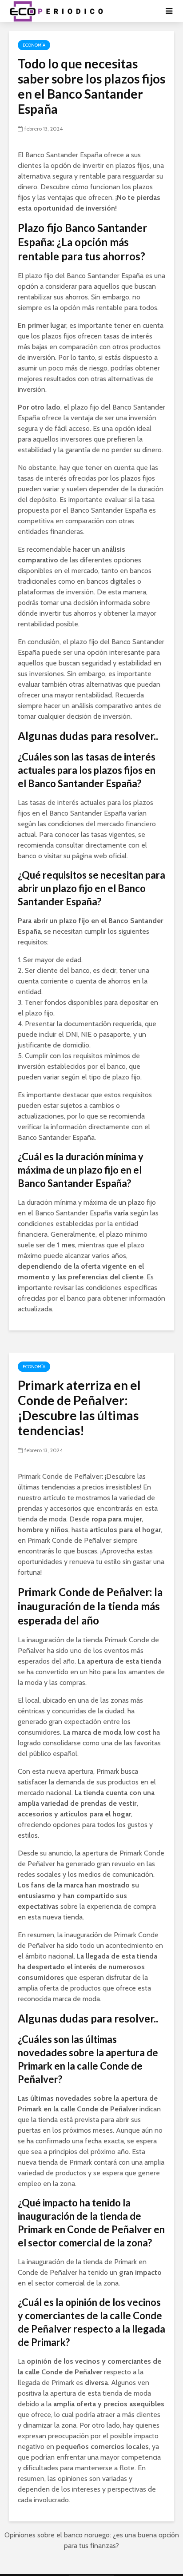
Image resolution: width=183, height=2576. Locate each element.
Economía (34, 45)
